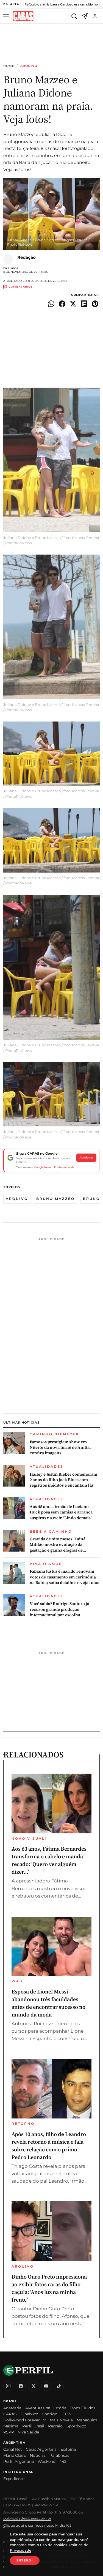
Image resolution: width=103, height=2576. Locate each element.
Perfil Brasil (33, 2426)
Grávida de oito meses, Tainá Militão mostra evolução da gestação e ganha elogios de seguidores (58, 1545)
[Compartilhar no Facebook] (62, 304)
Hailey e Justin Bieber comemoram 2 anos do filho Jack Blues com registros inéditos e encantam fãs (63, 1480)
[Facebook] (21, 2386)
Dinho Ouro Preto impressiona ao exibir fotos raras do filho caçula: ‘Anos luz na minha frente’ (49, 2288)
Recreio (55, 2426)
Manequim (87, 2420)
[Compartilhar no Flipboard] (84, 304)
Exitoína (68, 2449)
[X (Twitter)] (34, 2386)
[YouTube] (46, 2386)
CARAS (10, 2414)
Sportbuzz (76, 2426)
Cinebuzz (29, 2414)
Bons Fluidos (83, 2408)
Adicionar (86, 1158)
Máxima (11, 2426)
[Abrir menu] (7, 16)
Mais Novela (61, 2420)
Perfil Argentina (19, 2461)
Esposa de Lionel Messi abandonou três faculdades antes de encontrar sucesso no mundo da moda (48, 2003)
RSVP (9, 2432)
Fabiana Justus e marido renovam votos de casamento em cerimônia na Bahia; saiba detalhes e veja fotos (64, 1577)
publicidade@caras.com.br (27, 2518)
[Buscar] (74, 16)
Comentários (21, 287)
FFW (67, 2414)
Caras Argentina (41, 2449)
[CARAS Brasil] (23, 16)
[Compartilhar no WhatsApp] (51, 304)
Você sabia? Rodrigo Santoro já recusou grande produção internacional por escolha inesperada (59, 1609)
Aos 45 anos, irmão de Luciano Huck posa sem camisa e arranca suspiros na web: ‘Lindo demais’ (61, 1512)
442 (63, 2461)
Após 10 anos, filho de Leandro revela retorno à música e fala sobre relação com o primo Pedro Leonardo (49, 2146)
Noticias (38, 2455)
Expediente (14, 2479)
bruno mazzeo (55, 1199)
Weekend (47, 2461)
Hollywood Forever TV (25, 2420)
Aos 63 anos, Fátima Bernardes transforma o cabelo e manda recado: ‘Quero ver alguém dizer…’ (49, 1860)
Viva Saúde (28, 2432)
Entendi (25, 2560)
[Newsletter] (85, 16)
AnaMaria (12, 2408)
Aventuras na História (46, 2408)
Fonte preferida (64, 1167)
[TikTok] (59, 2386)
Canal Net (13, 2449)
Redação (27, 257)
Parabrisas (59, 2455)
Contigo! (50, 2414)
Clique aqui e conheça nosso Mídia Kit (37, 2525)
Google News (43, 1167)
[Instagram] (8, 2386)
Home (9, 66)
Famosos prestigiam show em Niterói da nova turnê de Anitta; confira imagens (60, 1448)
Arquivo (29, 66)
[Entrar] (95, 16)
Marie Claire (15, 2455)
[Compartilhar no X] (73, 304)
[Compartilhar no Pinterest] (95, 304)
